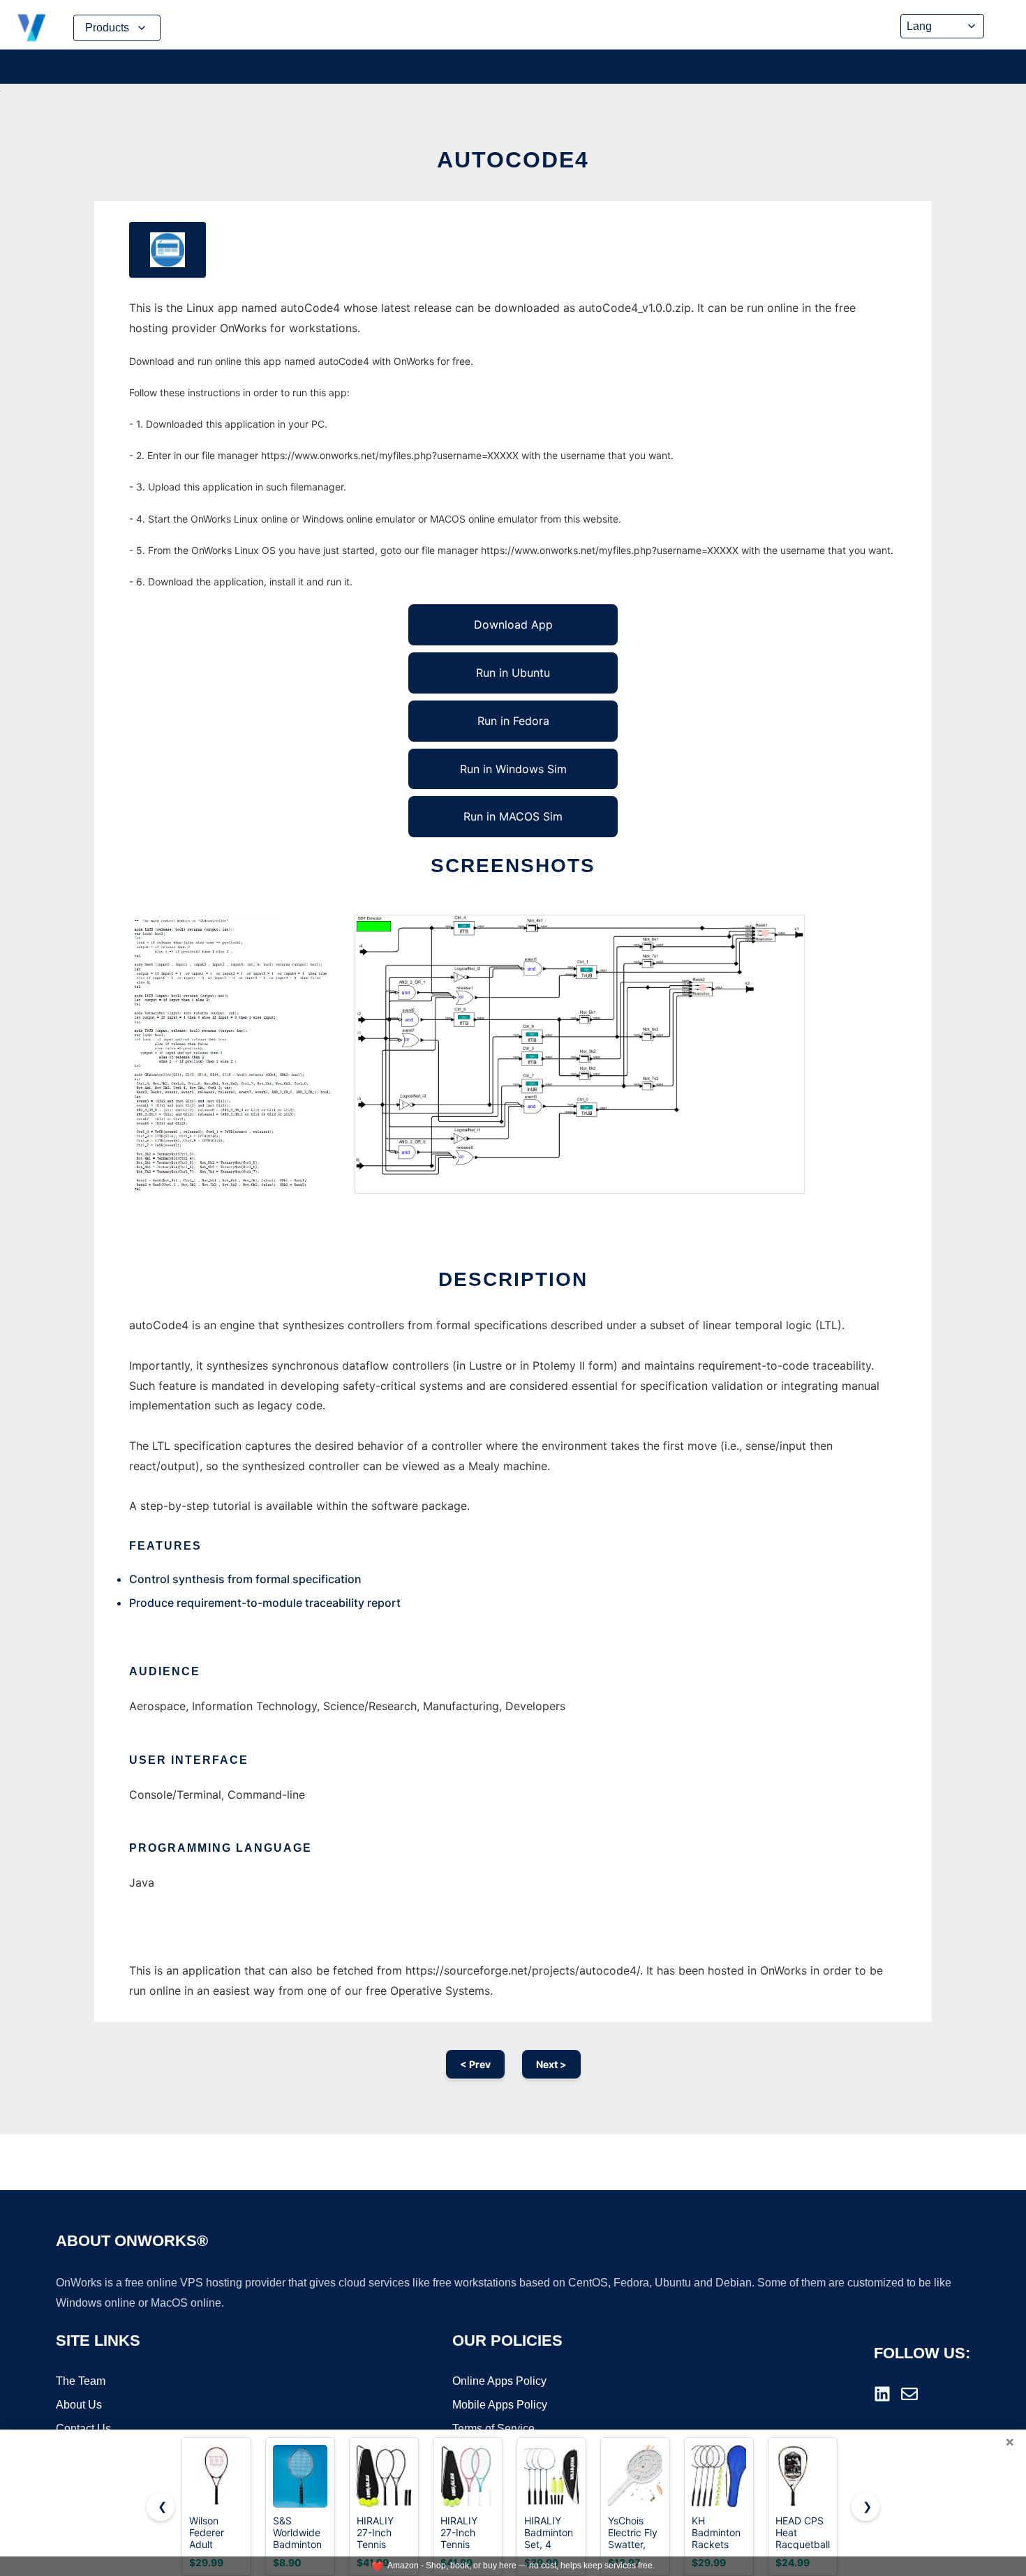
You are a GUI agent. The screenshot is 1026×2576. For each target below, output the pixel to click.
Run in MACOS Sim (513, 816)
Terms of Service (493, 2428)
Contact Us (83, 2428)
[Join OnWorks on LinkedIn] (882, 2394)
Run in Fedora (513, 721)
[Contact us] (909, 2394)
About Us (79, 2405)
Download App (513, 624)
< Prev (475, 2064)
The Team (81, 2381)
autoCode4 (513, 160)
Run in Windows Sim (513, 769)
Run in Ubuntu (513, 673)
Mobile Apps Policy (500, 2405)
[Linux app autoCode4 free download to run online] (168, 250)
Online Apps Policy (499, 2381)
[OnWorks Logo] (31, 28)
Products (107, 28)
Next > (551, 2064)
